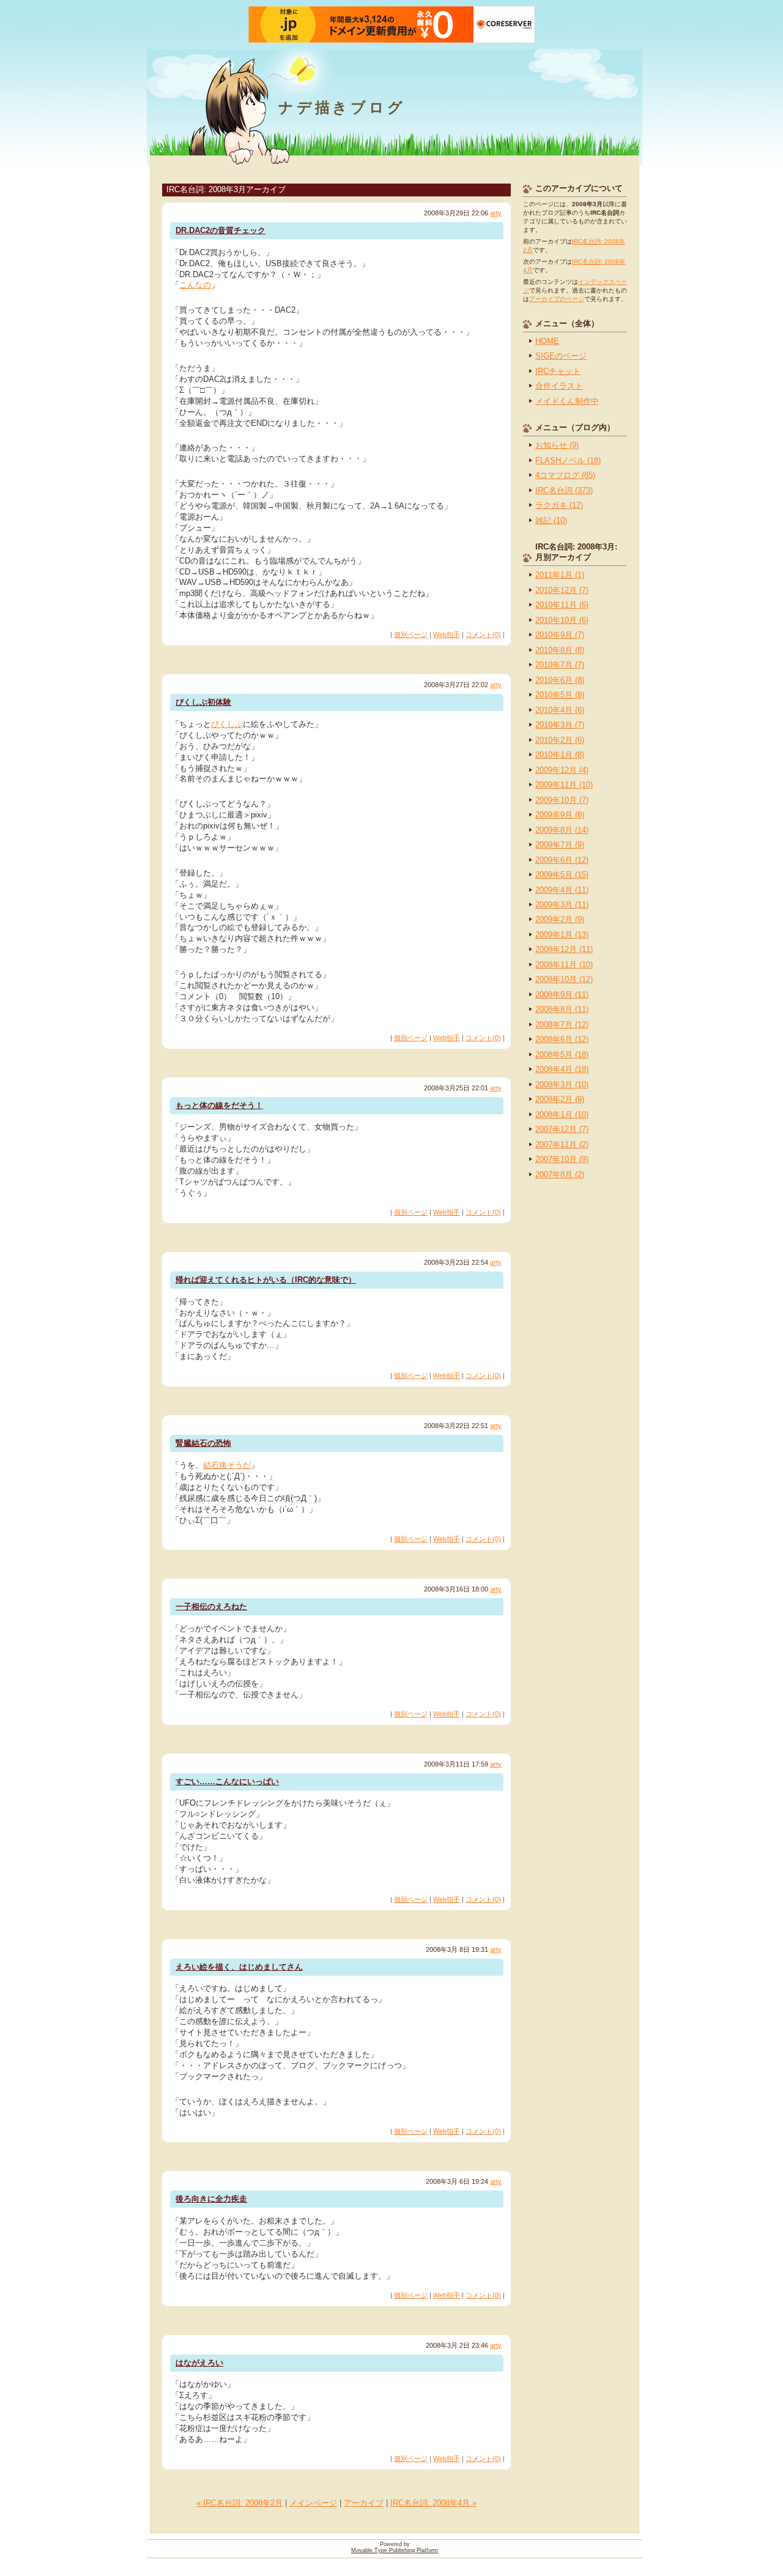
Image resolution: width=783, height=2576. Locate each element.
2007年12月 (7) (562, 1129)
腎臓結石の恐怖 (203, 1443)
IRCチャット (558, 371)
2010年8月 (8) (560, 650)
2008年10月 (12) (564, 979)
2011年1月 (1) (560, 575)
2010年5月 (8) (560, 695)
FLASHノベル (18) (568, 460)
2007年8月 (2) (560, 1174)
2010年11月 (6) (562, 605)
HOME (547, 341)
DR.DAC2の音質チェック (221, 230)
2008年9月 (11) (562, 995)
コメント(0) (483, 635)
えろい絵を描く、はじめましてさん (239, 1967)
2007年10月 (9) (562, 1159)
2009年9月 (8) (560, 815)
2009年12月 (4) (562, 770)
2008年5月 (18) (562, 1055)
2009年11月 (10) (564, 785)
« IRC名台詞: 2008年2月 (239, 2503)
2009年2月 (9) (560, 919)
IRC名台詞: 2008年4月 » (433, 2503)
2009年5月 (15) (562, 875)
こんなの (195, 285)
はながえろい (199, 2363)
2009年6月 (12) (562, 860)
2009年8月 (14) (562, 830)
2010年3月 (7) (560, 725)
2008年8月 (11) (562, 1009)
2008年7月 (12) (562, 1025)
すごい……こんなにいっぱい (227, 1781)
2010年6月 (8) (560, 680)
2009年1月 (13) (562, 935)
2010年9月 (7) (560, 635)
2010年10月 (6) (562, 620)
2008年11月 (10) (564, 965)
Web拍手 (447, 635)
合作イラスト (559, 386)
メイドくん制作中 (567, 401)
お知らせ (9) (557, 445)
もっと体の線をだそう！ (219, 1105)
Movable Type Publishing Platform (395, 2550)
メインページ (313, 2503)
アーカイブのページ (557, 299)
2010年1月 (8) (560, 755)
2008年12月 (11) (564, 949)
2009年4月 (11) (562, 890)
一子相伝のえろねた (211, 1606)
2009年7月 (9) (560, 845)
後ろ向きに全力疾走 (211, 2199)
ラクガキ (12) (559, 505)
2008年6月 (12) (562, 1039)
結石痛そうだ (227, 1465)
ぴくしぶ (227, 724)
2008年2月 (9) (560, 1099)
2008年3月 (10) (562, 1085)
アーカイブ (364, 2503)
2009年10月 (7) (562, 800)
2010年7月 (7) (560, 665)
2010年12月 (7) (562, 590)
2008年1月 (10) (562, 1115)
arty (496, 213)
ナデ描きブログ (342, 107)
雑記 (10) (551, 520)
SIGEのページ (561, 356)
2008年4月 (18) (562, 1069)
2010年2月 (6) (560, 740)
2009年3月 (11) (562, 905)
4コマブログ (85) (565, 475)
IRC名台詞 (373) (564, 490)
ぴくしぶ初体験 (203, 702)
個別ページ (411, 635)
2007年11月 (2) (562, 1145)
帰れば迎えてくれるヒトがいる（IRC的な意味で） (266, 1280)
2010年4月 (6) (560, 710)
